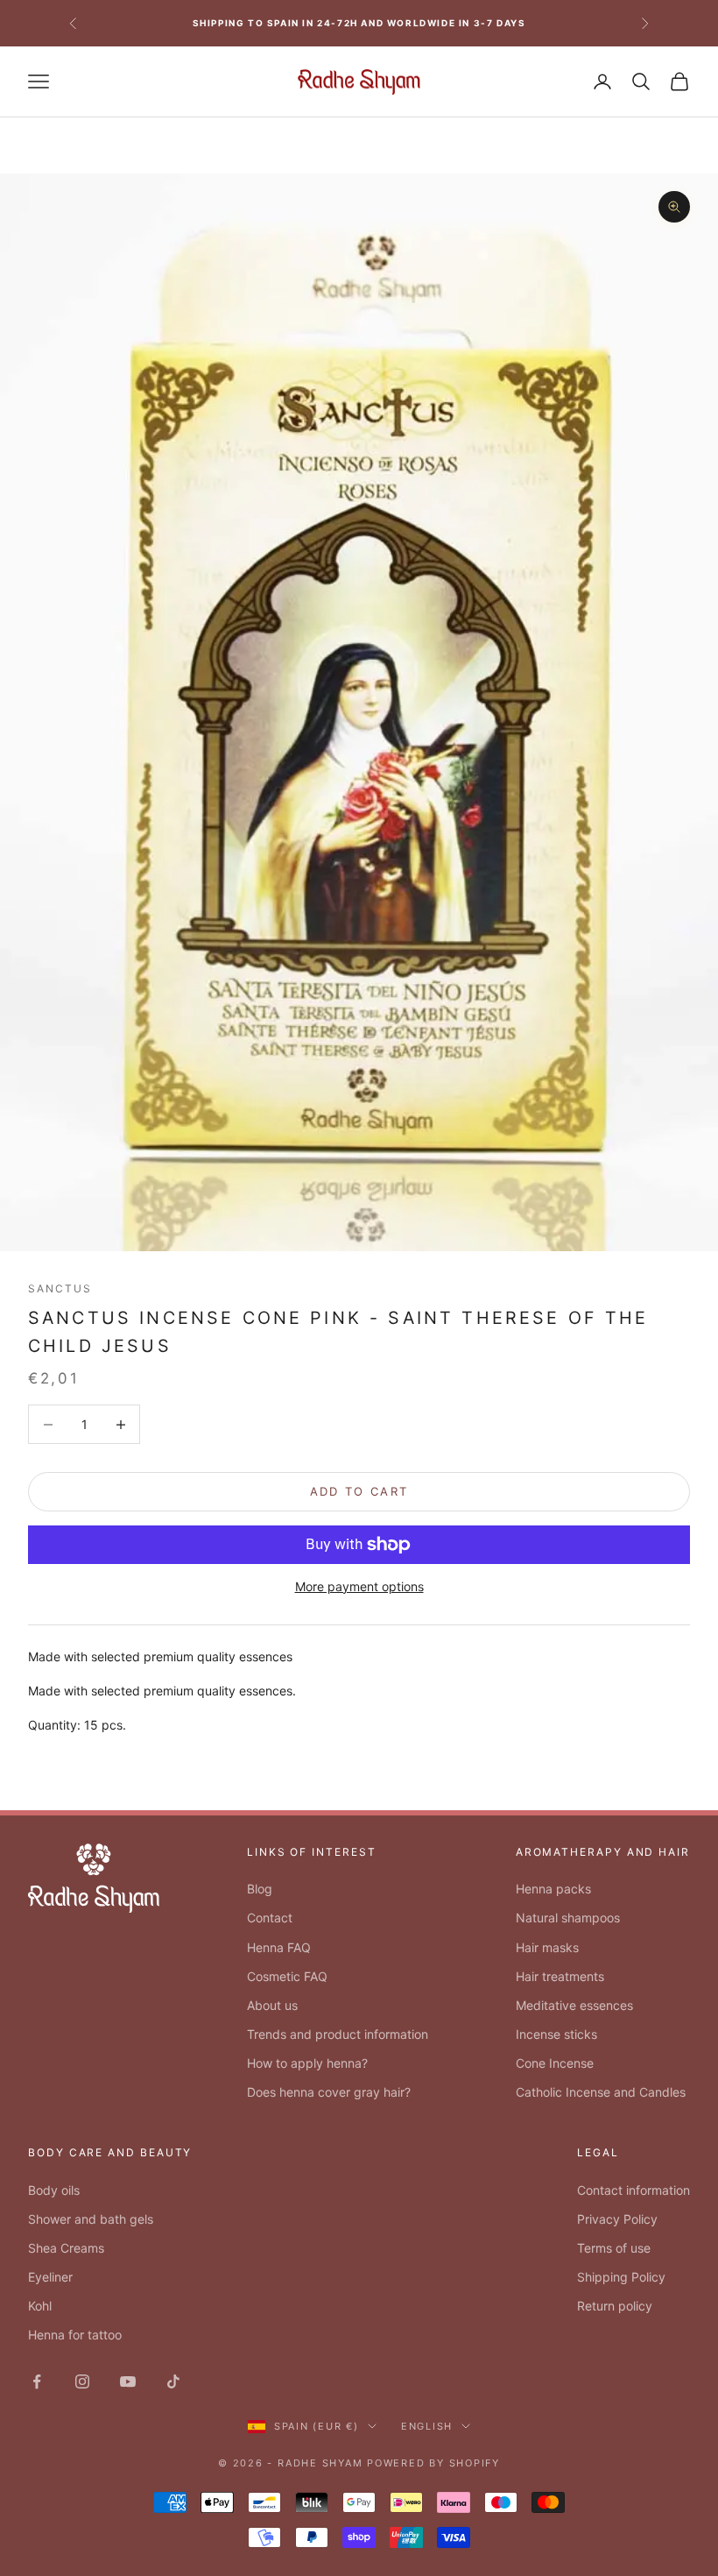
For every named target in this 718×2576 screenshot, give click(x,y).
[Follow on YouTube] (128, 2381)
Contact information (634, 2190)
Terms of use (614, 2248)
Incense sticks (556, 2034)
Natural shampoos (568, 1918)
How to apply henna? (307, 2063)
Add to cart (359, 1491)
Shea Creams (66, 2248)
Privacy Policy (617, 2219)
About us (272, 2005)
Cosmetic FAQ (287, 1976)
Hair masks (547, 1947)
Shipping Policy (621, 2277)
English (427, 2426)
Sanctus (60, 1288)
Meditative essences (574, 2005)
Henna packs (553, 1889)
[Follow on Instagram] (82, 2381)
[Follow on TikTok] (173, 2381)
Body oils (54, 2190)
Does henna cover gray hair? (329, 2092)
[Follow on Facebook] (37, 2381)
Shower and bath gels (91, 2219)
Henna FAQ (279, 1947)
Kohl (40, 2306)
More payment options (359, 1586)
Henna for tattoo (75, 2335)
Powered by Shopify (433, 2463)
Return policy (615, 2306)
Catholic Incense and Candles (601, 2092)
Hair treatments (560, 1976)
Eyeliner (50, 2277)
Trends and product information (338, 2034)
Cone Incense (555, 2063)
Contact (270, 1918)
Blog (260, 1889)
